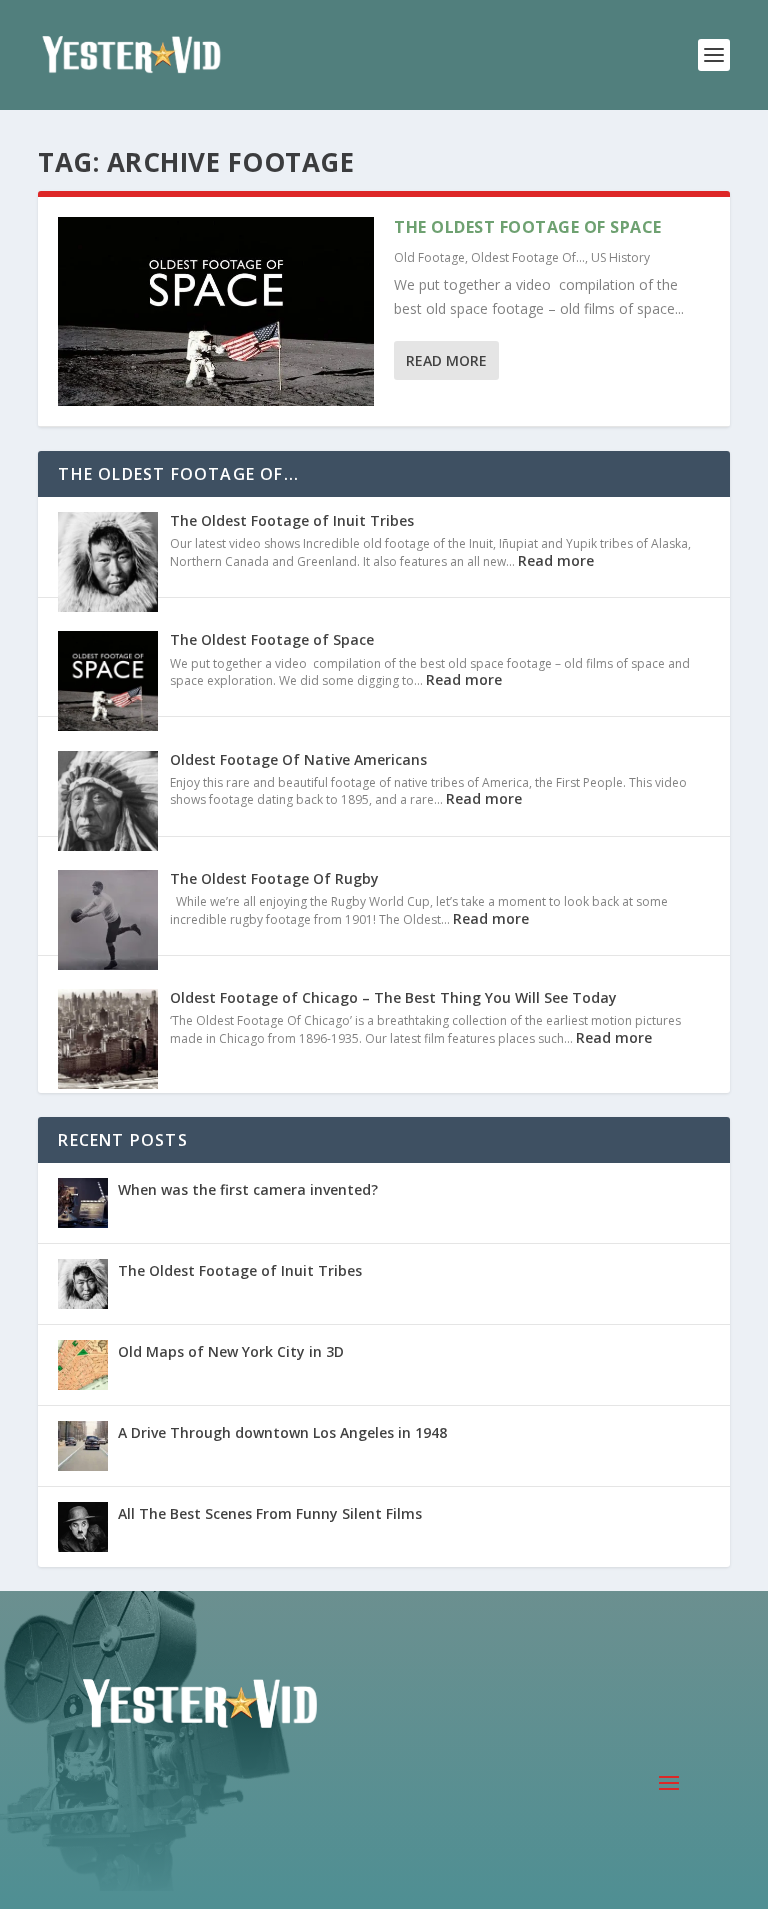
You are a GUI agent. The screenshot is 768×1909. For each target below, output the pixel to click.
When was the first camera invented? (248, 1189)
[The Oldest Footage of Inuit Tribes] (108, 564)
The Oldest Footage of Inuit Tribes (292, 520)
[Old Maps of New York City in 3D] (83, 1365)
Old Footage (429, 257)
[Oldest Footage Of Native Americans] (108, 803)
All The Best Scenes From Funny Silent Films (270, 1513)
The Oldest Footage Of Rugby (274, 878)
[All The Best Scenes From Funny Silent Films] (83, 1527)
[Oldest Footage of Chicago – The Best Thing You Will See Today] (108, 1041)
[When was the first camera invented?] (83, 1203)
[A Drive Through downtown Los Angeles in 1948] (83, 1446)
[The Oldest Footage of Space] (216, 311)
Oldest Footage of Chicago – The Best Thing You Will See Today (393, 997)
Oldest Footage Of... (528, 257)
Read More (446, 360)
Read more (556, 560)
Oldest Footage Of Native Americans (298, 759)
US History (620, 257)
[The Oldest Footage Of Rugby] (108, 922)
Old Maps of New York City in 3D (231, 1351)
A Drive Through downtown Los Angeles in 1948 (282, 1432)
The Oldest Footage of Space (528, 227)
